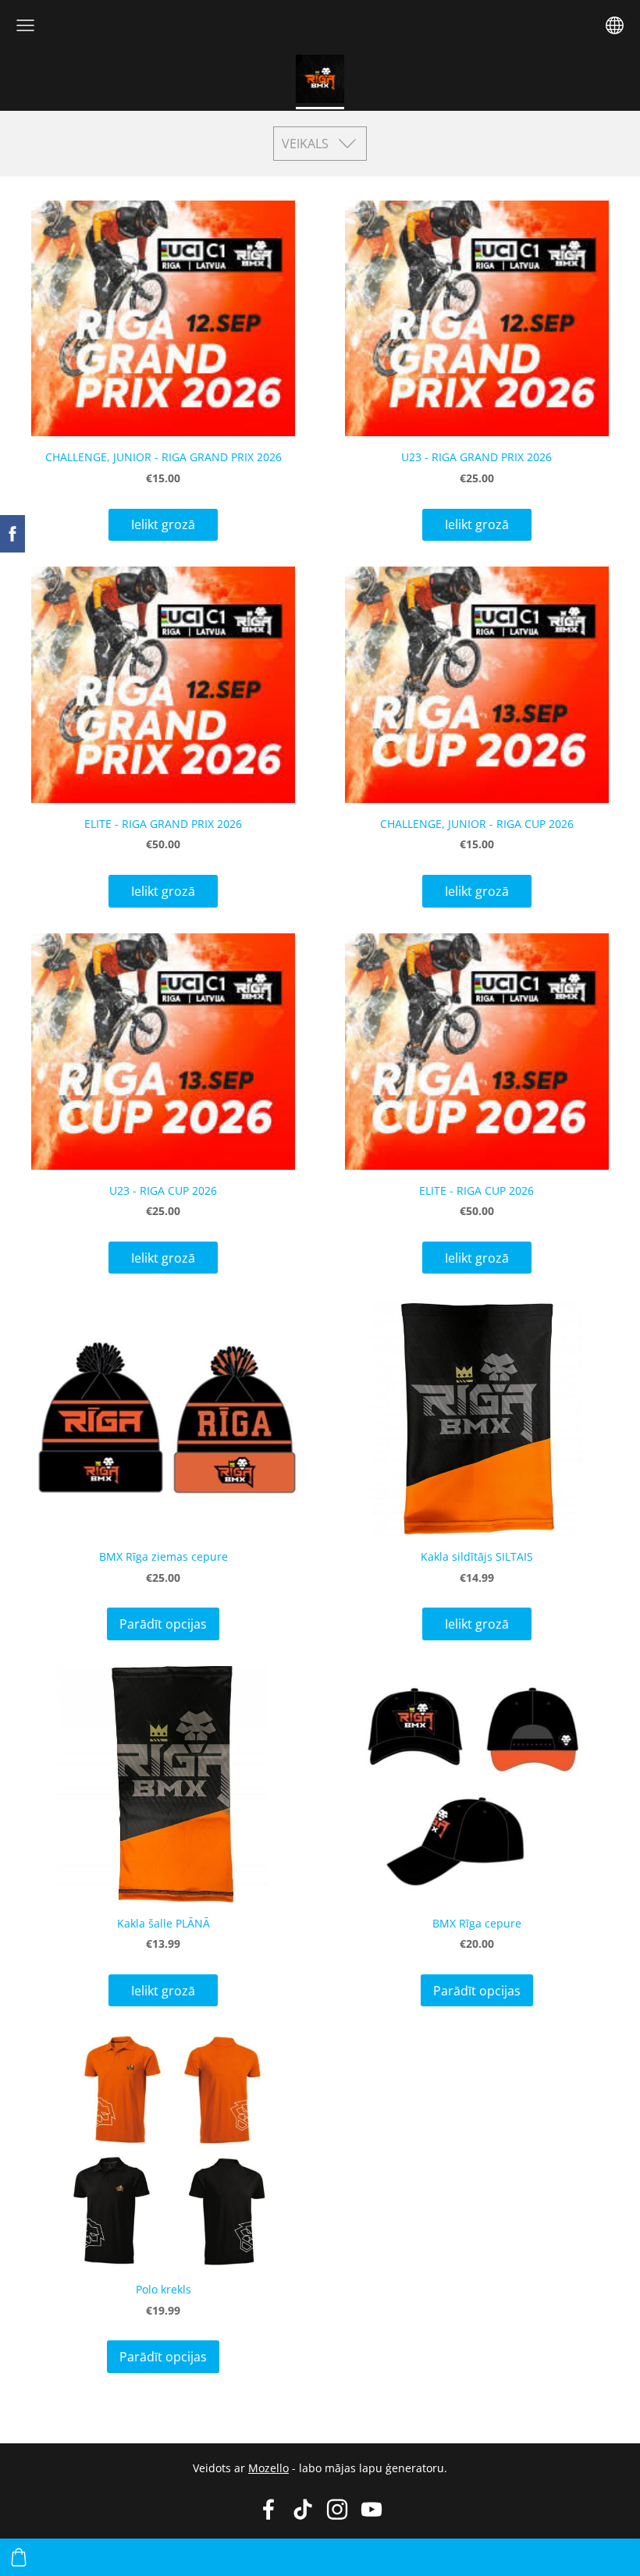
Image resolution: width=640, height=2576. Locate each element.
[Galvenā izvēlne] (25, 25)
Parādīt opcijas (163, 1624)
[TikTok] (303, 2509)
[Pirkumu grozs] (19, 2557)
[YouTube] (372, 2509)
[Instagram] (337, 2509)
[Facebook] (268, 2509)
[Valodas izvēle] (615, 25)
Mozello (268, 2468)
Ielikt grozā (163, 524)
